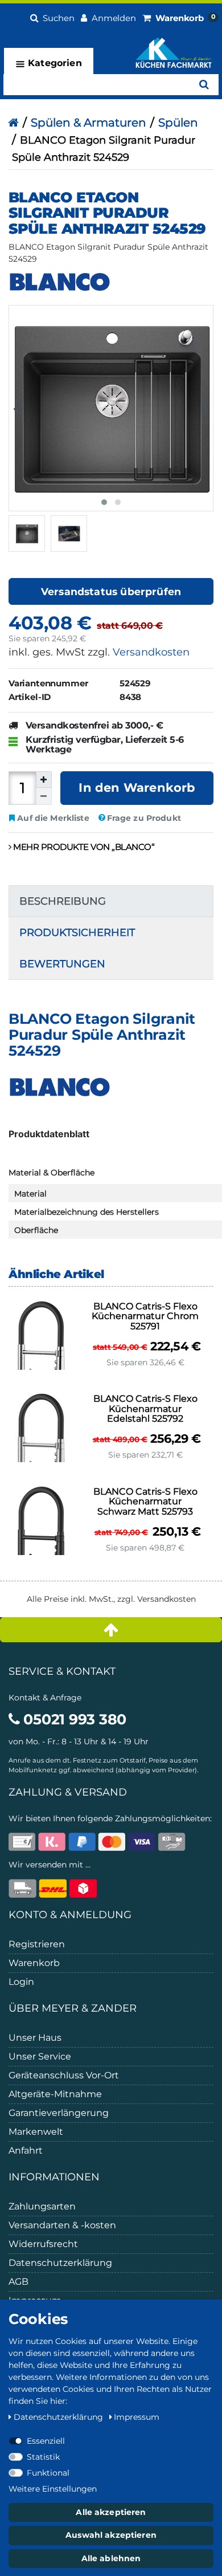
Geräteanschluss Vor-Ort (64, 2075)
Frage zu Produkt (144, 818)
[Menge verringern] (44, 796)
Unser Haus (35, 2038)
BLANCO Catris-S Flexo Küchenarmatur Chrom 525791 (145, 1317)
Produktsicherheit (77, 933)
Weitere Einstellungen (53, 2489)
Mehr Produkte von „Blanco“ (83, 847)
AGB (18, 2282)
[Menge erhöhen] (44, 780)
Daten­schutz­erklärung (59, 2417)
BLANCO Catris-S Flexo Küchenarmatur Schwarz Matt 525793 (145, 1502)
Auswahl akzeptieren (111, 2535)
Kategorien (54, 63)
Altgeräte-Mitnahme (55, 2094)
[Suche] (204, 85)
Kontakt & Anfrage (45, 1698)
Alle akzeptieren (111, 2512)
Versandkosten (151, 652)
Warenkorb (34, 1963)
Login (21, 1982)
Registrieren (37, 1944)
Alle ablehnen (111, 2558)
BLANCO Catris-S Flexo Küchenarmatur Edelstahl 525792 (145, 1409)
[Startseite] (13, 123)
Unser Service (40, 2056)
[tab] (111, 901)
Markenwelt (36, 2132)
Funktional (48, 2473)
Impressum (137, 2417)
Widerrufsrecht (43, 2244)
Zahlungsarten (42, 2206)
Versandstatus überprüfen (111, 591)
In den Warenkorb (137, 788)
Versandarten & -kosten (62, 2225)
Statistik (43, 2457)
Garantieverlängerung (59, 2113)
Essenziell (46, 2441)
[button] (52, 17)
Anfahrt (26, 2150)
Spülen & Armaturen (89, 123)
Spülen (178, 123)
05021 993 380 (73, 1719)
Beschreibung (63, 901)
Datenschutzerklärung (60, 2263)
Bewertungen (62, 964)
